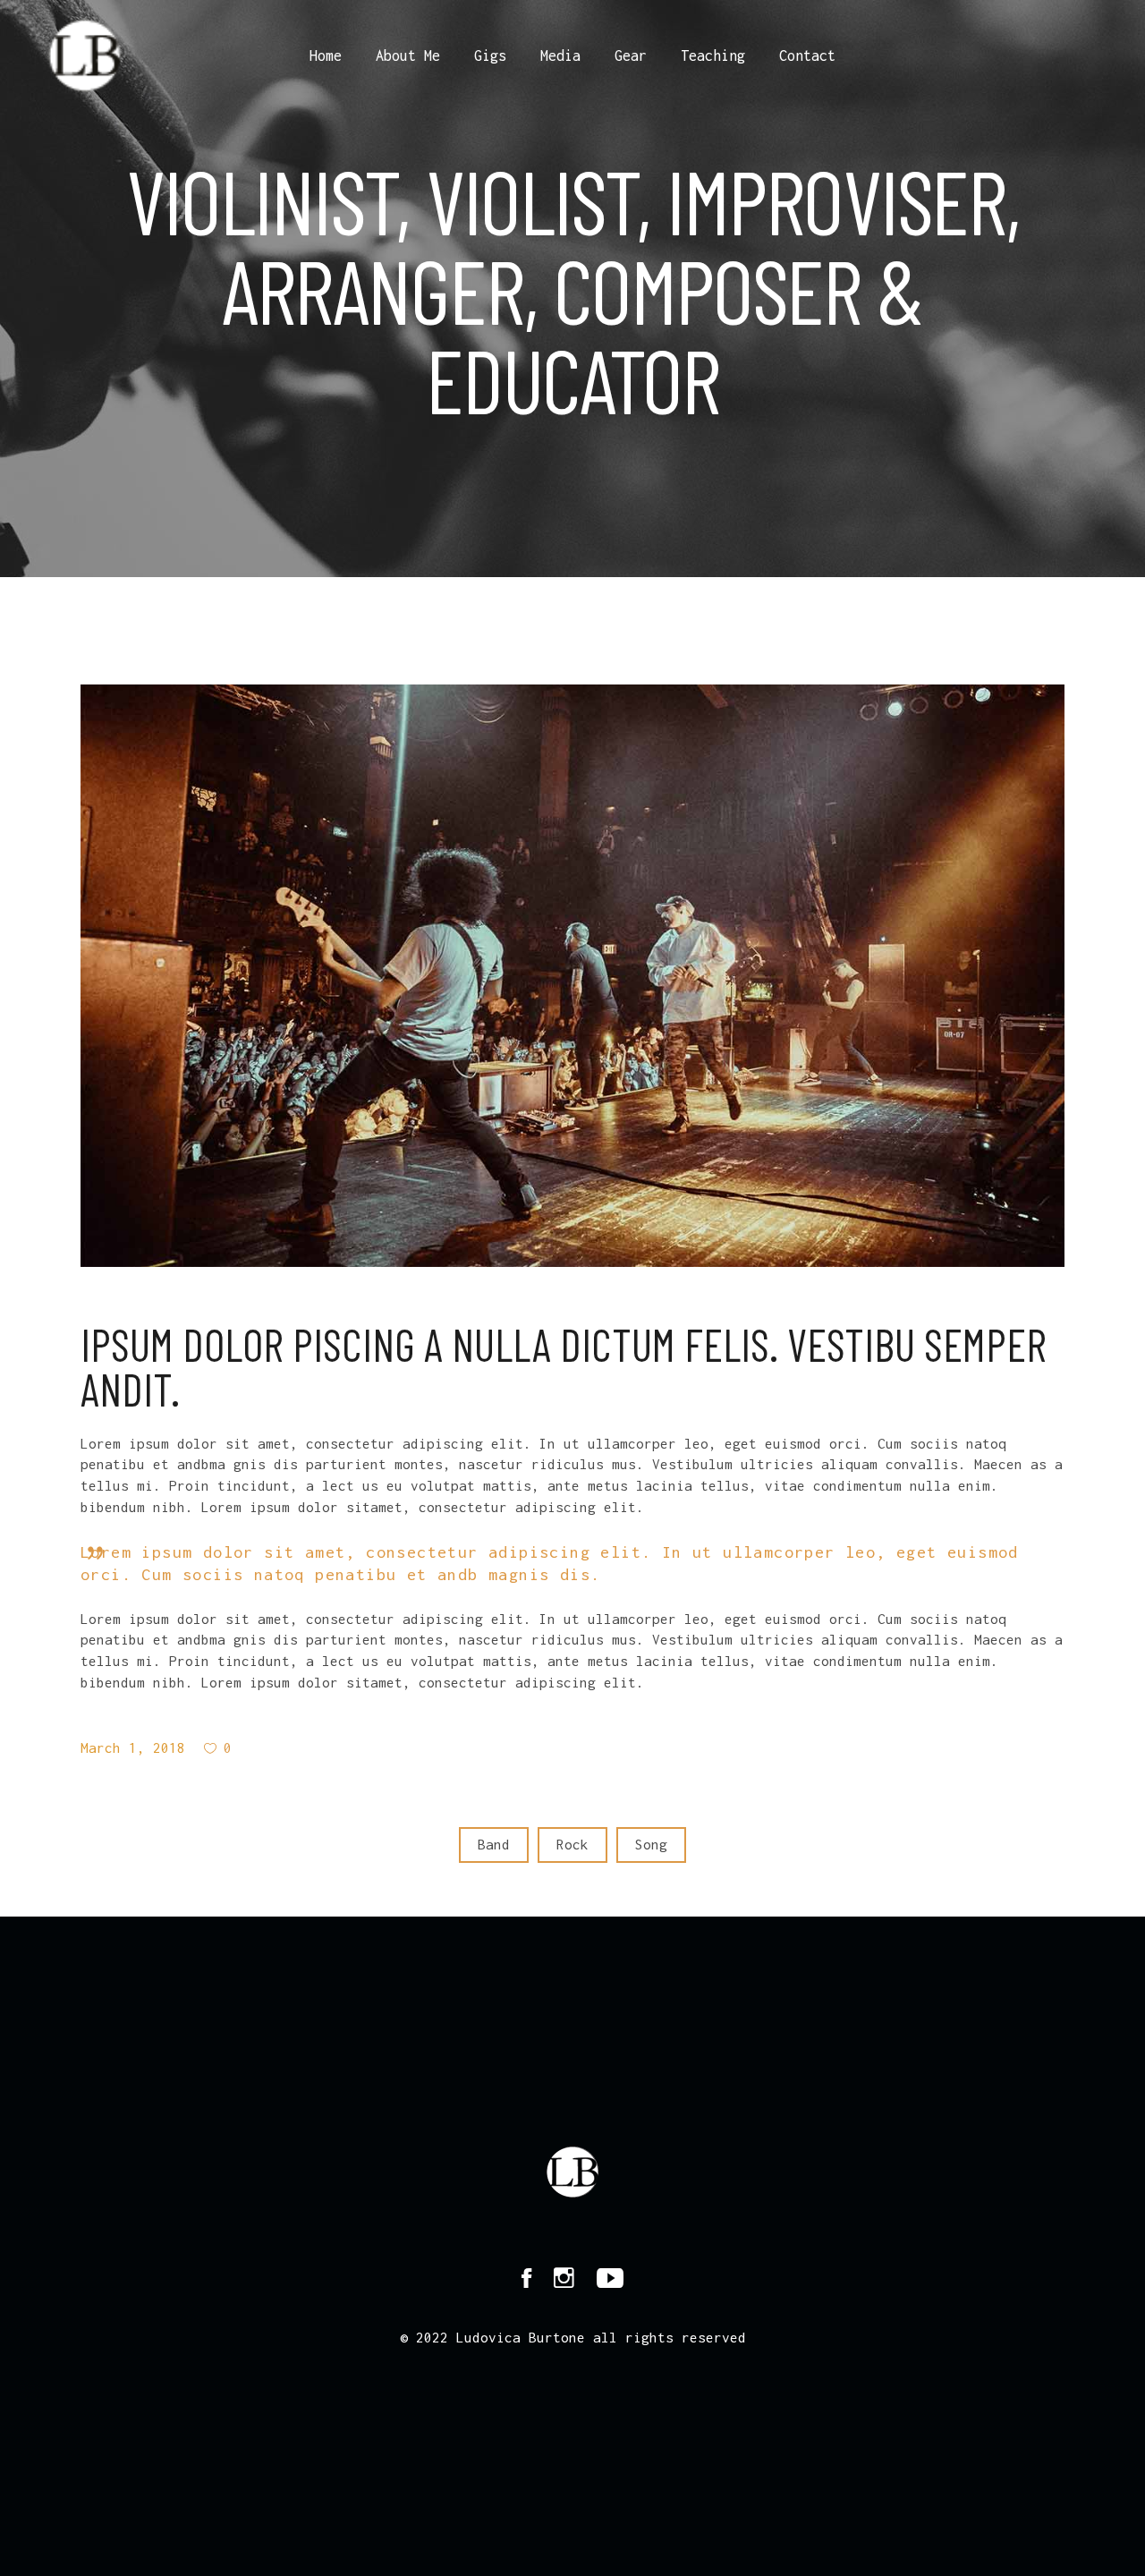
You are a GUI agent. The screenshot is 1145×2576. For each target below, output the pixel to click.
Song (651, 1844)
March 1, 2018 (133, 1747)
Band (494, 1844)
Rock (572, 1844)
